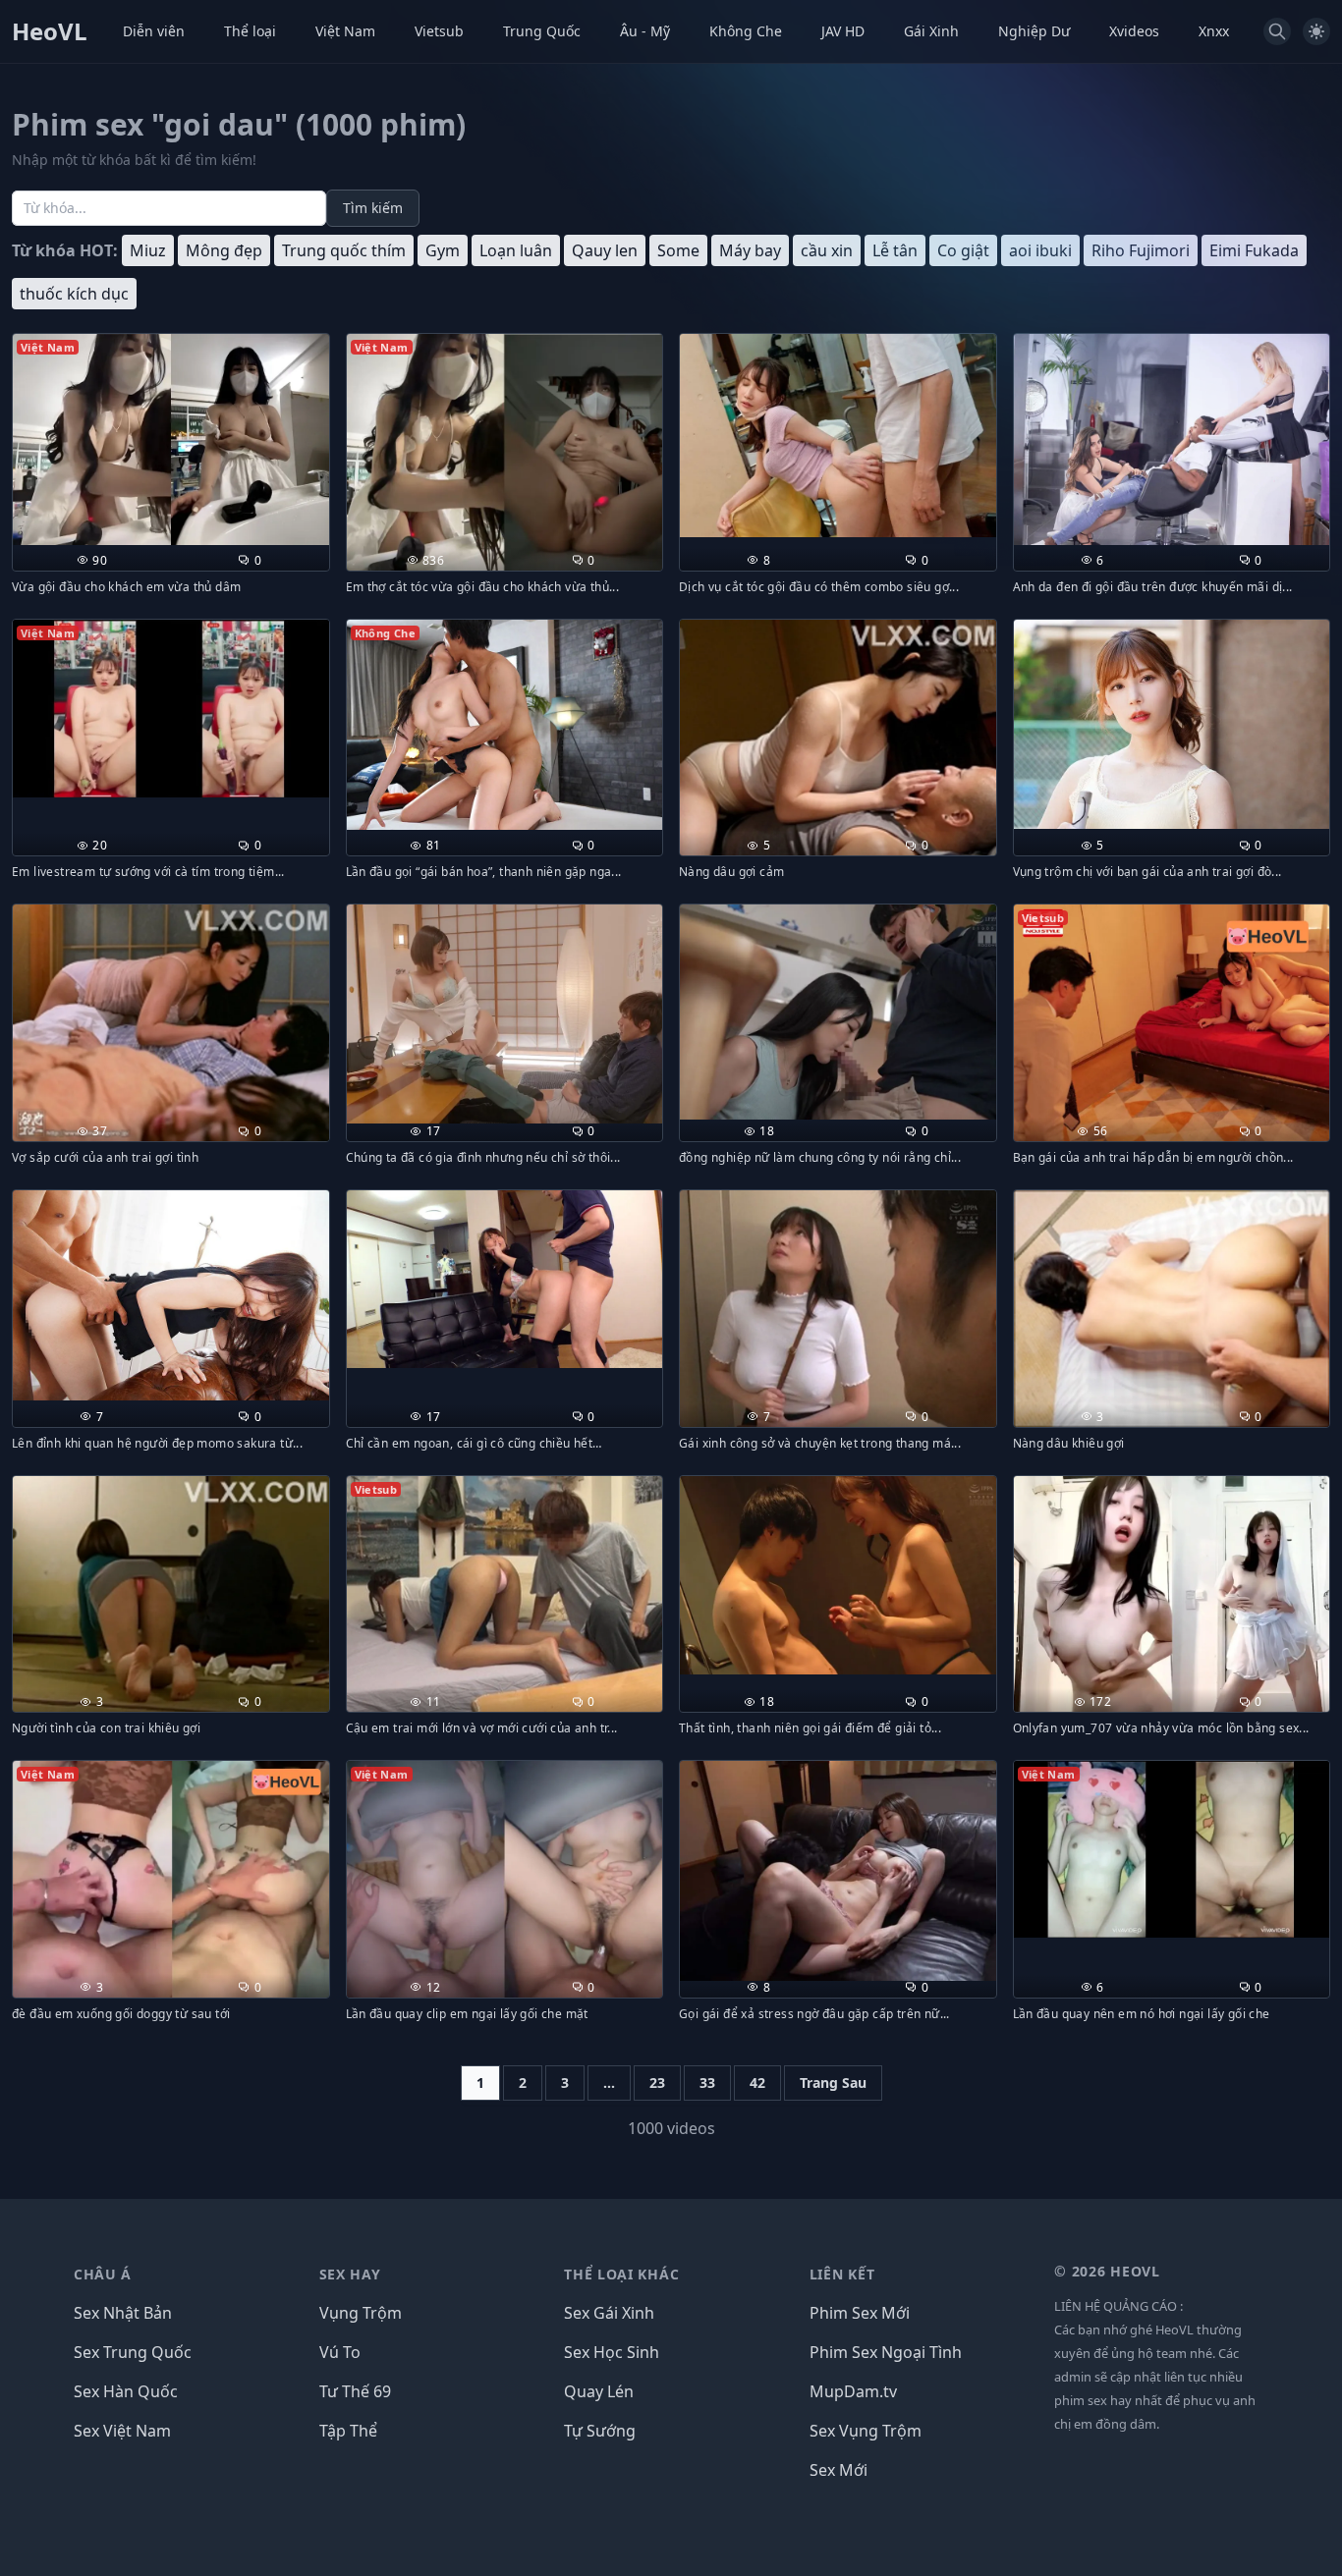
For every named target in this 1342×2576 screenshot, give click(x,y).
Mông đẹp (224, 250)
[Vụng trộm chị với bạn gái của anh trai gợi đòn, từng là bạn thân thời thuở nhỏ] (1172, 725)
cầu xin (827, 250)
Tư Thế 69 (355, 2391)
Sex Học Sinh (612, 2352)
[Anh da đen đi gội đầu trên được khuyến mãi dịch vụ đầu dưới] (1172, 439)
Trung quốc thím (344, 250)
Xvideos (1134, 31)
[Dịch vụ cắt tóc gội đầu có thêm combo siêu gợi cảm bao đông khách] (838, 436)
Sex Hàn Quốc (126, 2391)
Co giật (963, 250)
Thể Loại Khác (621, 2274)
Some (678, 250)
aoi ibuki (1040, 250)
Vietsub (439, 31)
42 (757, 2083)
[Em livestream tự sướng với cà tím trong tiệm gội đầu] (171, 709)
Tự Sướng (600, 2431)
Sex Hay (350, 2274)
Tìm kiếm (373, 208)
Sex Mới (839, 2470)
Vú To (340, 2352)
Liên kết (842, 2274)
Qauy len (605, 250)
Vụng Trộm (361, 2313)
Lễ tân (895, 250)
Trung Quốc (542, 31)
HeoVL (50, 31)
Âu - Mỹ (645, 31)
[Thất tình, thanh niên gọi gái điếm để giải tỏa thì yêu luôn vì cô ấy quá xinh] (838, 1576)
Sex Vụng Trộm (866, 2431)
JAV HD (843, 31)
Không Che (746, 31)
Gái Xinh (931, 31)
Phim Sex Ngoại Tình (886, 2352)
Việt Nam (345, 31)
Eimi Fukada (1254, 250)
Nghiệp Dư (1034, 31)
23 (657, 2083)
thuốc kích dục (74, 294)
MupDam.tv (853, 2391)
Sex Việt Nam (122, 2431)
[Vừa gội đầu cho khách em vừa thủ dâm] (171, 439)
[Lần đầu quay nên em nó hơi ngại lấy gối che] (1172, 1849)
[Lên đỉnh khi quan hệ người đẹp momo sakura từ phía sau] (171, 1295)
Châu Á (103, 2274)
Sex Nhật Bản (123, 2313)
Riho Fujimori (1141, 250)
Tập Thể (348, 2431)
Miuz (148, 250)
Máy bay (750, 250)
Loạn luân (516, 250)
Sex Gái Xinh (609, 2313)
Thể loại (250, 31)
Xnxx (1214, 31)
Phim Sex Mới (860, 2313)
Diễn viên (154, 31)
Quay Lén (599, 2391)
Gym (443, 250)
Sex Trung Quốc (133, 2352)
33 (707, 2083)
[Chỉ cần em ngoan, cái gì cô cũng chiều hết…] (505, 1279)
